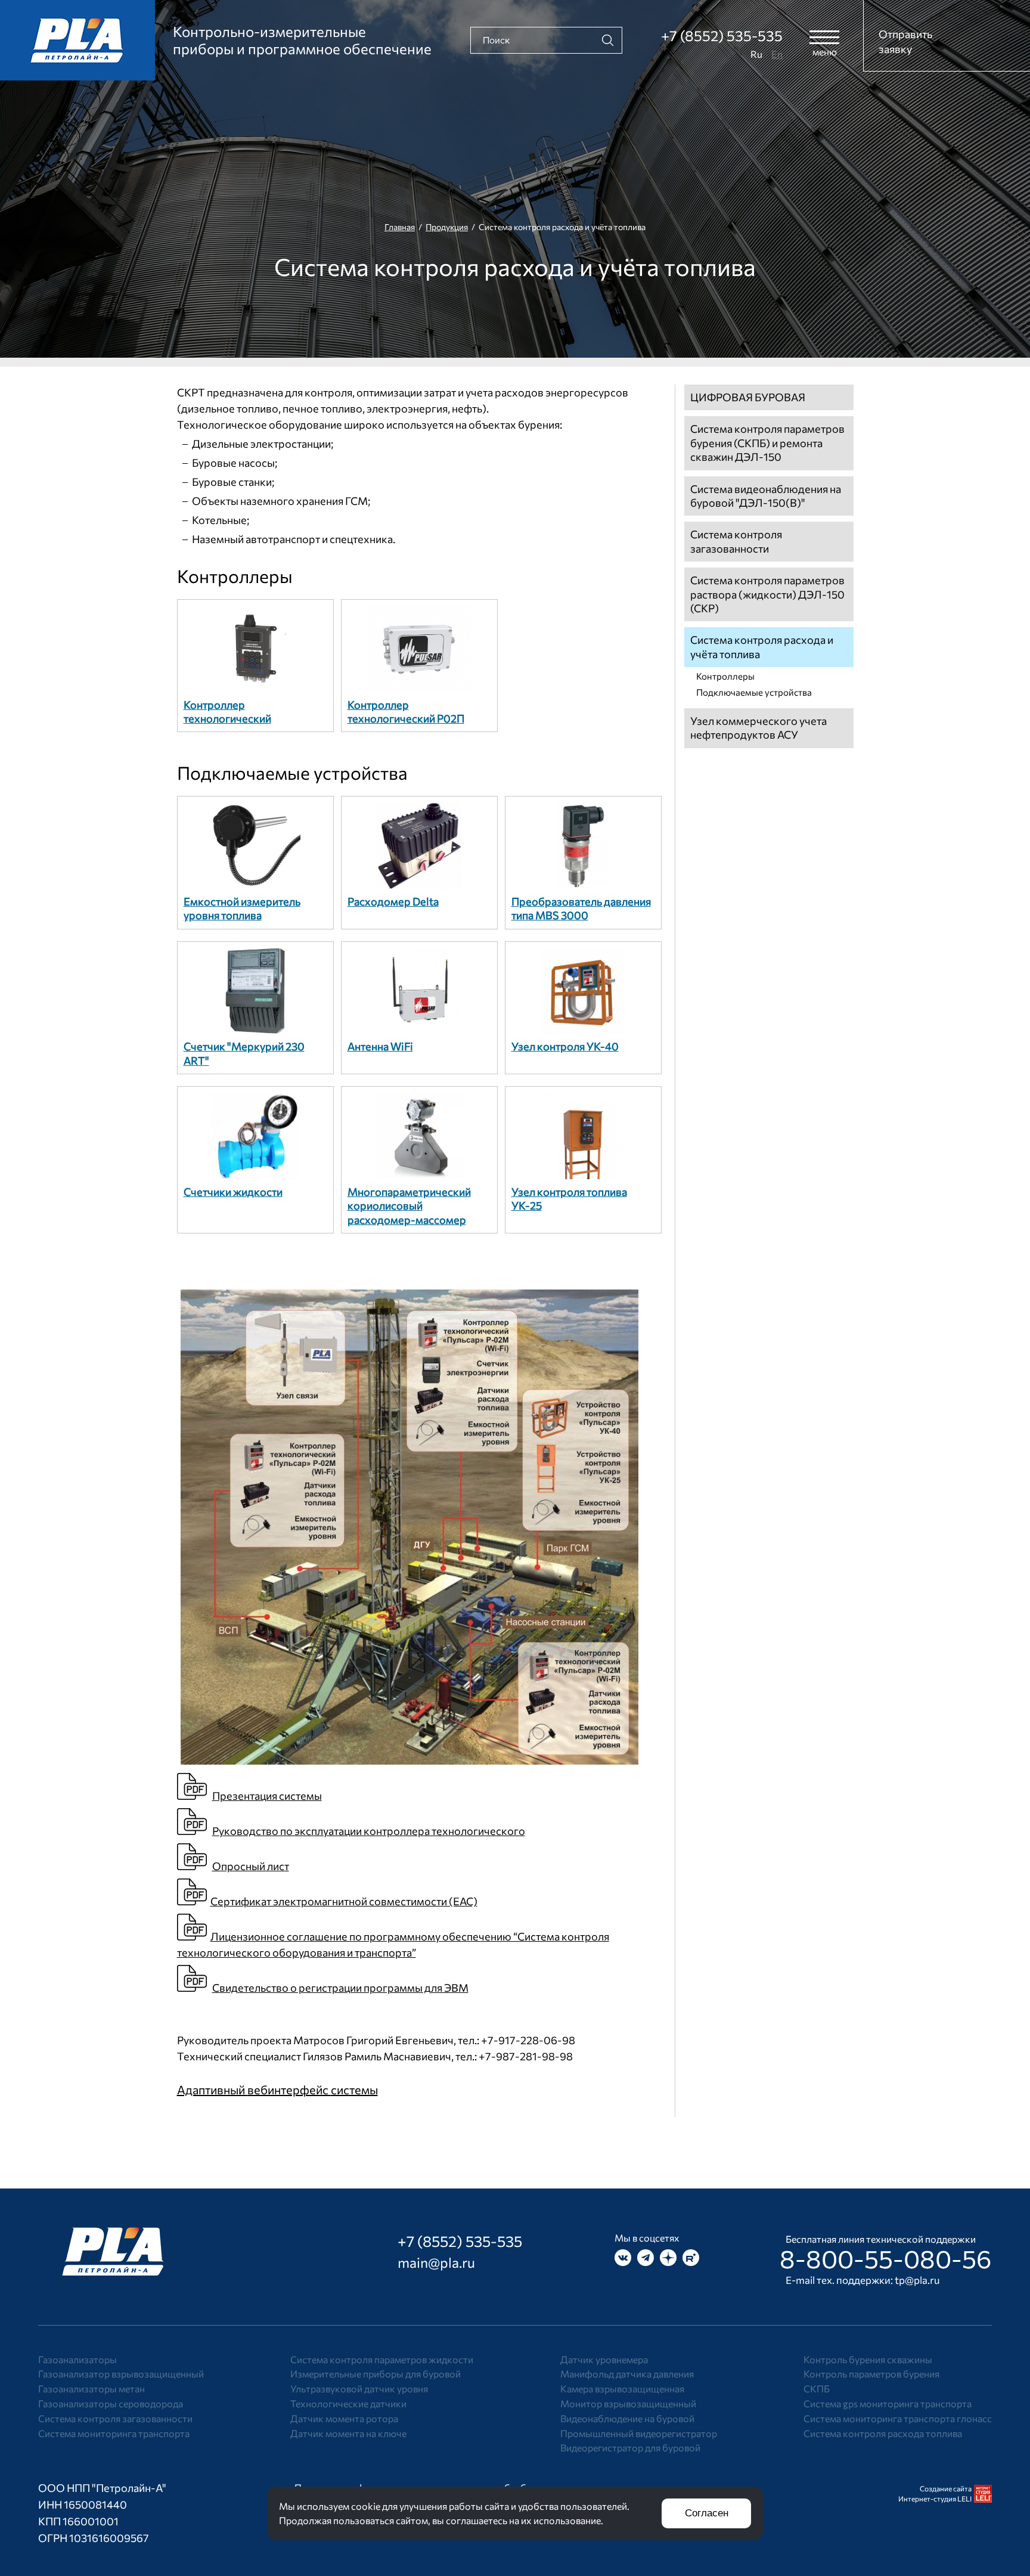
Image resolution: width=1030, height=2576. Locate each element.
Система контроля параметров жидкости (382, 2359)
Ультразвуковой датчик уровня (359, 2389)
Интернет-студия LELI (935, 2498)
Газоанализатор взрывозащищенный (121, 2374)
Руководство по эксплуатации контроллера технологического (369, 1831)
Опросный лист (251, 1866)
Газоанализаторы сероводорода (111, 2403)
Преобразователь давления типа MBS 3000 (581, 908)
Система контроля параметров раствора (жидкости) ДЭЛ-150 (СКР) (767, 594)
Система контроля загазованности (736, 541)
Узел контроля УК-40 (565, 1046)
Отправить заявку (905, 41)
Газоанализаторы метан (91, 2389)
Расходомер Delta (393, 901)
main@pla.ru (436, 2262)
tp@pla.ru (917, 2280)
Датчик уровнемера (604, 2359)
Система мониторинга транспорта (114, 2433)
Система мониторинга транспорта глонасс (898, 2418)
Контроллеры (235, 576)
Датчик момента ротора (344, 2418)
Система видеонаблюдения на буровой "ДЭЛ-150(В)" (766, 496)
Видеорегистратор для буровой (630, 2448)
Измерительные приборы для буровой (376, 2374)
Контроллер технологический (227, 712)
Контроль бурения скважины (868, 2359)
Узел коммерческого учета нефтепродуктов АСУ (758, 728)
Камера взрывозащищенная (622, 2389)
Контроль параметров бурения (871, 2374)
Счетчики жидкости (233, 1192)
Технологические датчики (348, 2403)
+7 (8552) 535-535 (722, 35)
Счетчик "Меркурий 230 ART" (244, 1053)
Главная (400, 227)
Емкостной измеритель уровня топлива (242, 908)
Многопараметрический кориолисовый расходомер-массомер (409, 1206)
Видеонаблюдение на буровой (627, 2418)
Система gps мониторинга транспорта (888, 2403)
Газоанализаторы (77, 2359)
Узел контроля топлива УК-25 (569, 1199)
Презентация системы (267, 1796)
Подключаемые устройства (292, 772)
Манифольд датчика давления (627, 2374)
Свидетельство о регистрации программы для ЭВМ (340, 1988)
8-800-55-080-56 (886, 2258)
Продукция (447, 227)
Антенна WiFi (380, 1046)
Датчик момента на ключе (348, 2433)
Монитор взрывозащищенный (628, 2403)
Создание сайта (946, 2488)
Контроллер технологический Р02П (406, 712)
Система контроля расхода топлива (883, 2433)
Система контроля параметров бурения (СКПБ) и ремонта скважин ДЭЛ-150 (767, 443)
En (777, 54)
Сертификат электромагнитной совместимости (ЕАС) (344, 1901)
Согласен (707, 2513)
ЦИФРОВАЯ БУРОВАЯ (748, 397)
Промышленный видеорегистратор (639, 2433)
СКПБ (817, 2389)
